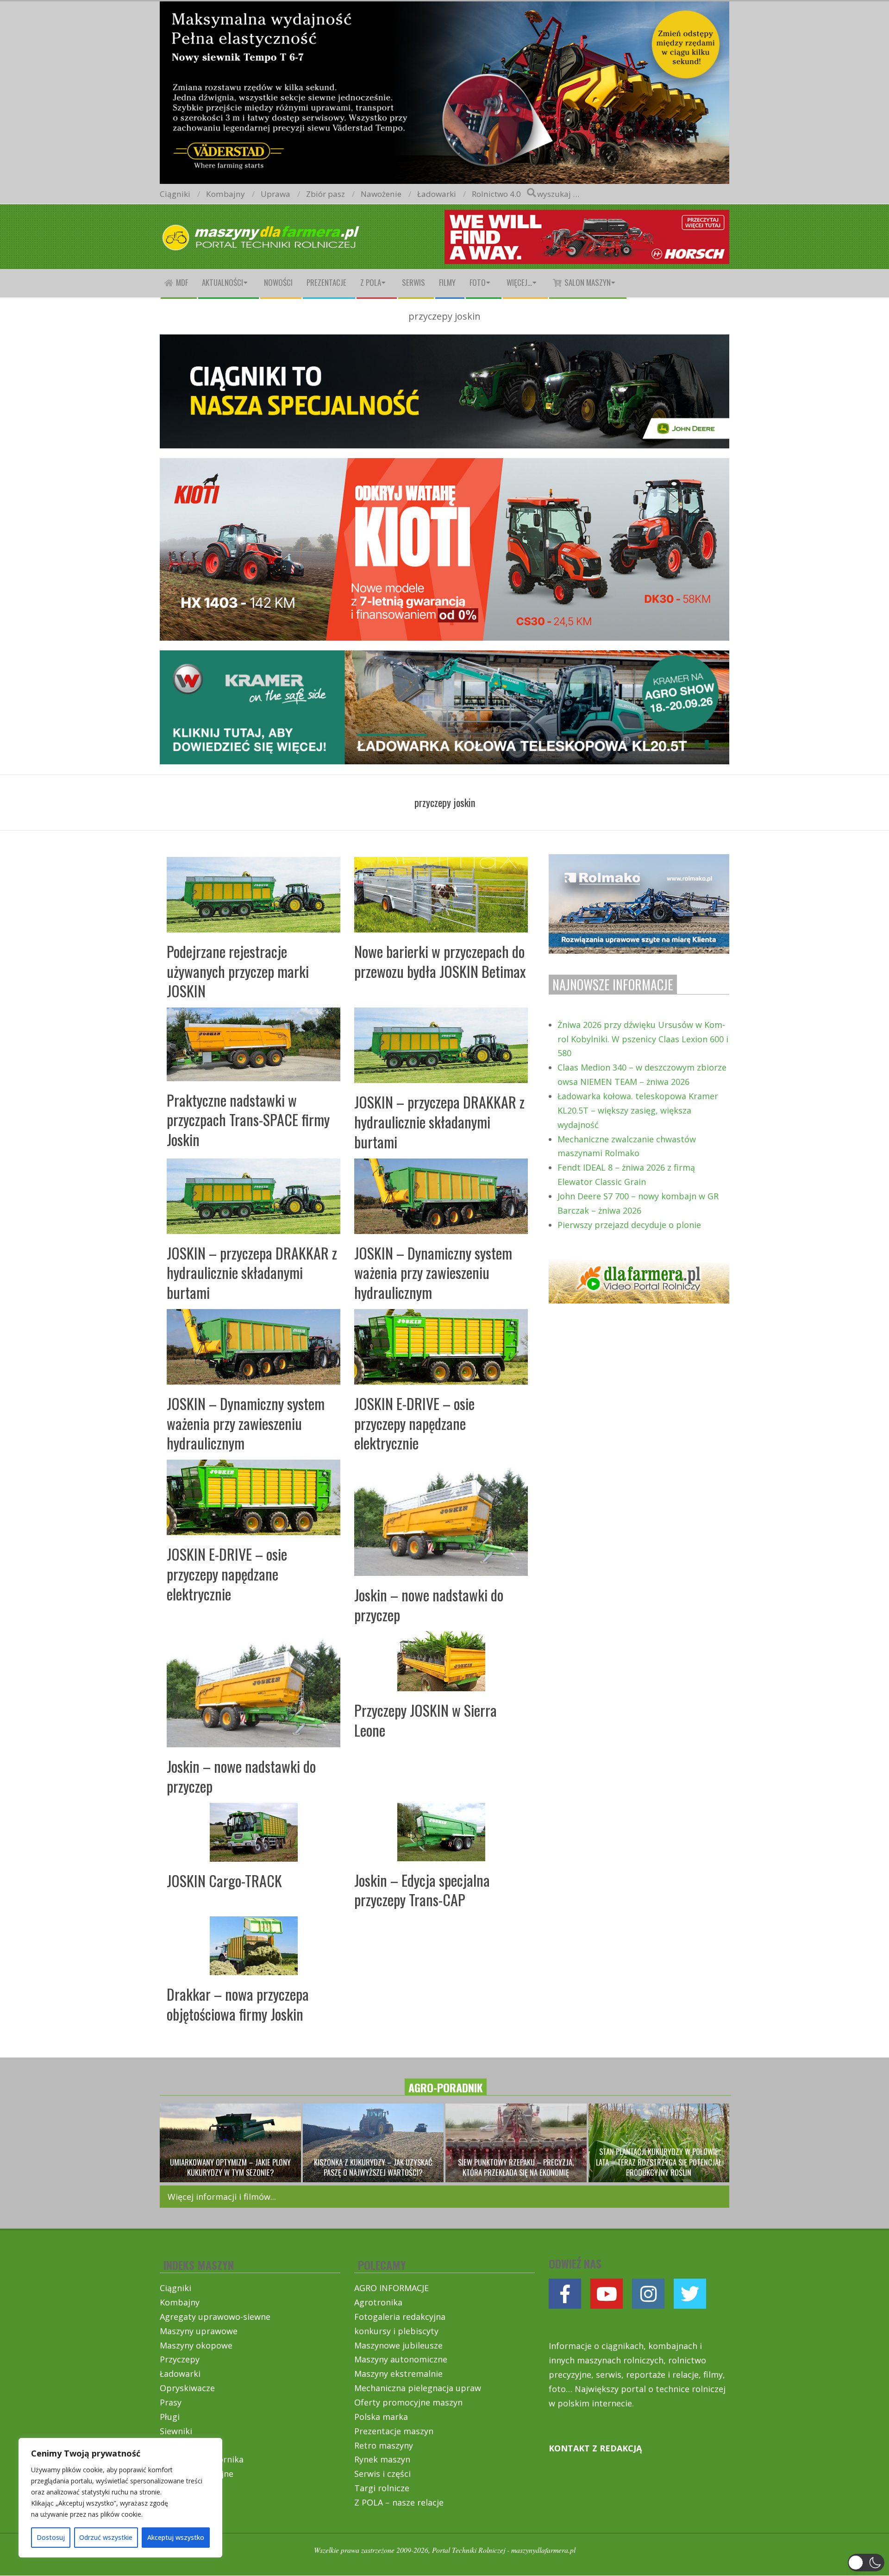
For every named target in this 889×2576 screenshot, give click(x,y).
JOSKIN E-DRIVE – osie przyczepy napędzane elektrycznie (414, 1423)
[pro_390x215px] (639, 861)
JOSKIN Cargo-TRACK (224, 1880)
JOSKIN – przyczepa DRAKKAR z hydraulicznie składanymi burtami (439, 1121)
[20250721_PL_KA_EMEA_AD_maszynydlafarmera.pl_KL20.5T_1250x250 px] (444, 658)
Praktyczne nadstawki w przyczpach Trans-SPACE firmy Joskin (248, 1120)
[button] (866, 2563)
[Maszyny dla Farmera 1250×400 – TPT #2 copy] (444, 7)
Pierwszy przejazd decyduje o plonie (629, 1225)
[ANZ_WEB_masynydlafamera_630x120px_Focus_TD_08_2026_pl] (587, 217)
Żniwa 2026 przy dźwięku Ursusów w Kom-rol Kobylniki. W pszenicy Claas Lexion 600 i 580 (643, 1039)
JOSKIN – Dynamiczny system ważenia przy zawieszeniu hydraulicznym (433, 1272)
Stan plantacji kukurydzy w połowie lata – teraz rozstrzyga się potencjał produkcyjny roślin (659, 2162)
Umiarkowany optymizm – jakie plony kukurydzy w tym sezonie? (230, 2167)
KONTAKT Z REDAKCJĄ (595, 2448)
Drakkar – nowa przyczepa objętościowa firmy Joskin (238, 2004)
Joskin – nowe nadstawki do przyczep (429, 1605)
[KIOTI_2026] (444, 466)
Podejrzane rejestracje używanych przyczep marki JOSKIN (238, 971)
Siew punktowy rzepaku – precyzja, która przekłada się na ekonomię (516, 2167)
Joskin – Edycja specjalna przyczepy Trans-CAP (422, 1890)
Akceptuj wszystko (176, 2537)
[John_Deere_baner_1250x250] (444, 342)
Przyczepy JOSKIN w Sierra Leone (426, 1720)
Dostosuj (51, 2537)
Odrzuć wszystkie (106, 2537)
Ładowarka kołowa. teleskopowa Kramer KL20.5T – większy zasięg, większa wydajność (638, 1110)
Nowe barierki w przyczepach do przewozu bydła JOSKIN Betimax (440, 961)
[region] (120, 2498)
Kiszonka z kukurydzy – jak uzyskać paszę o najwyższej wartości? (373, 2167)
